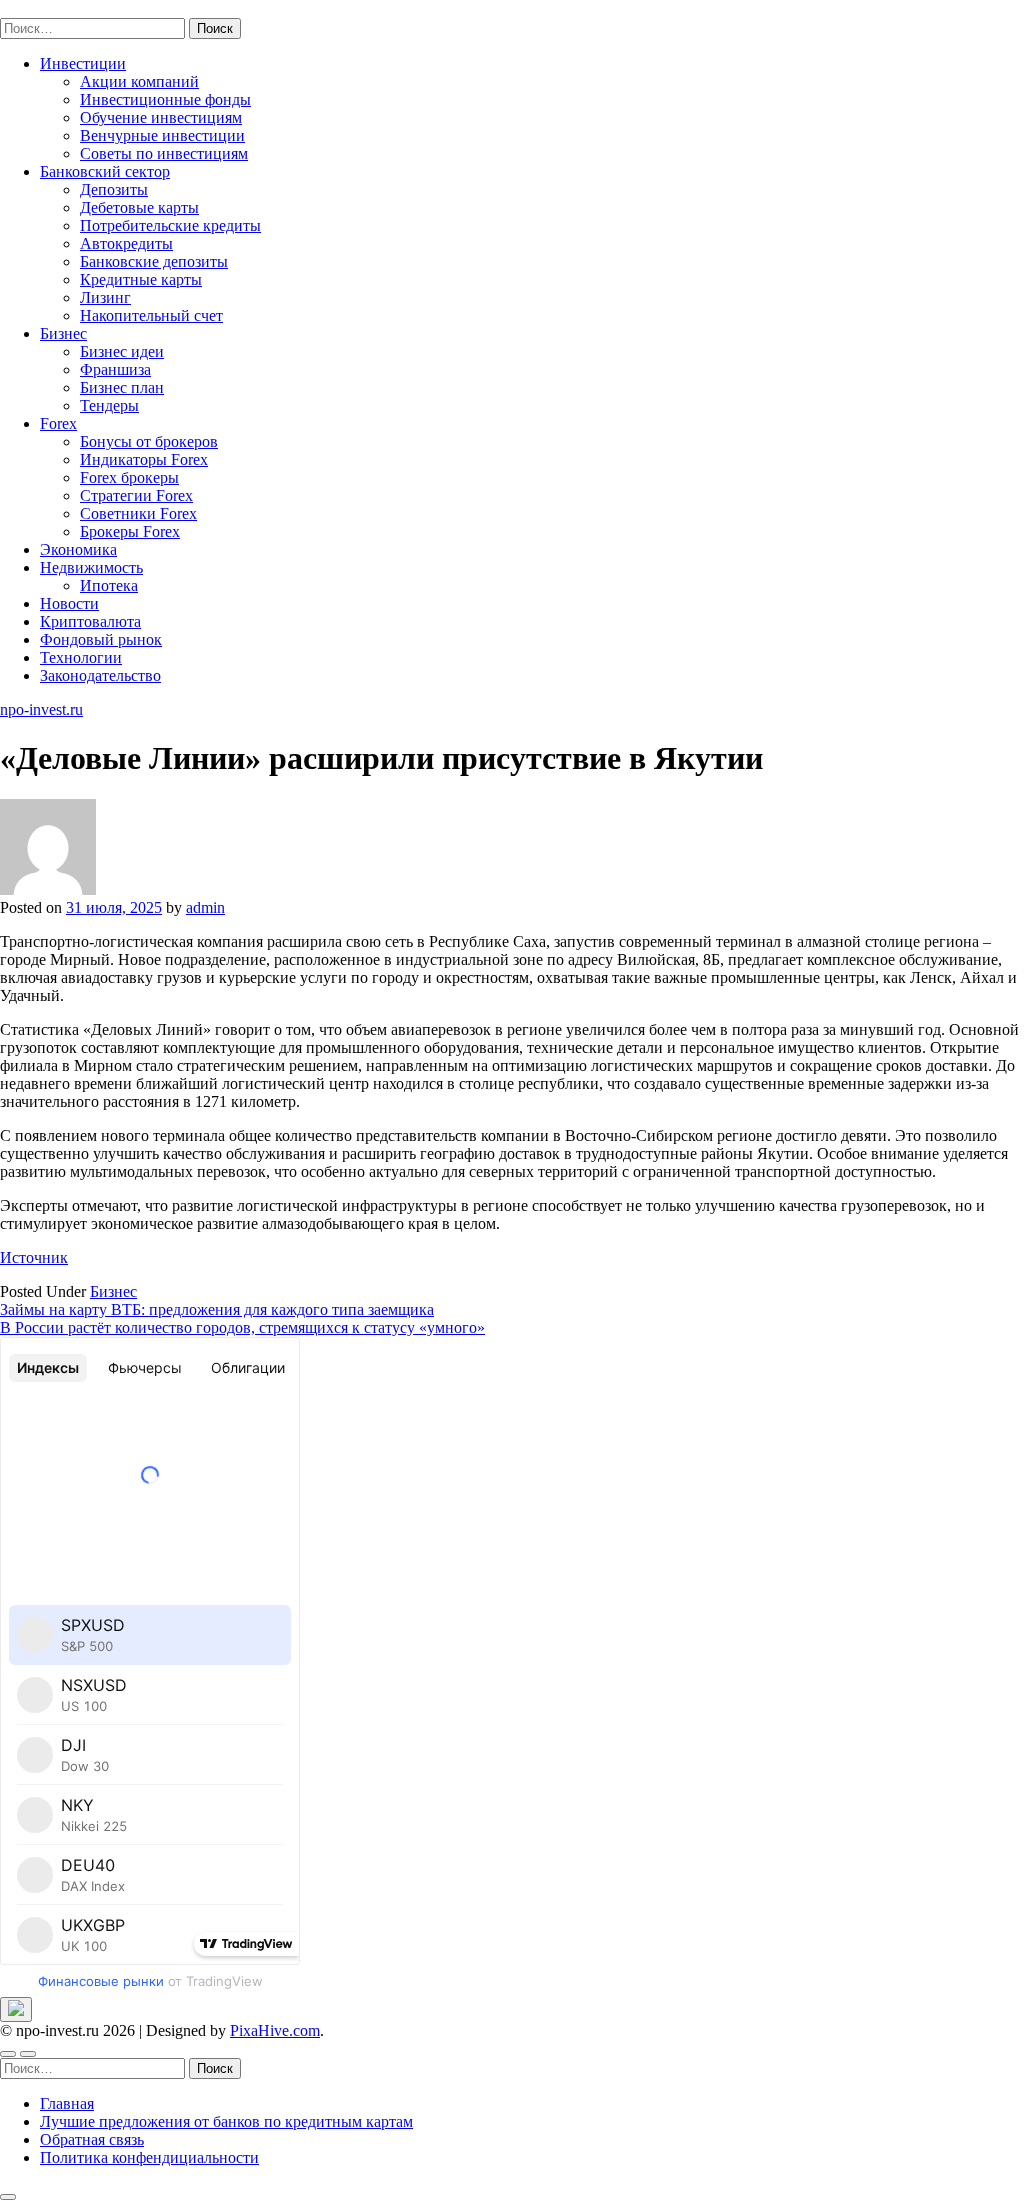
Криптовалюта (90, 621)
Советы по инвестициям (164, 153)
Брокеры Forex (130, 531)
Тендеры (109, 405)
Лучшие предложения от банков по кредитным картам (226, 2121)
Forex (58, 423)
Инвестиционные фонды (165, 99)
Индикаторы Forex (144, 459)
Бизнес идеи (122, 351)
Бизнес (63, 333)
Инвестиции (83, 63)
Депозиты (114, 189)
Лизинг (105, 297)
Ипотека (109, 585)
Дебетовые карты (139, 207)
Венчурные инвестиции (162, 135)
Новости (69, 603)
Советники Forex (138, 513)
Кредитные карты (141, 279)
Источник (34, 1257)
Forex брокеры (129, 477)
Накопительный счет (151, 315)
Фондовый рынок (101, 639)
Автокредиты (126, 243)
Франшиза (115, 369)
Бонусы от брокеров (149, 441)
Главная (67, 2103)
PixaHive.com (275, 2030)
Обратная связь (92, 2139)
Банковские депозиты (154, 261)
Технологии (81, 657)
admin (205, 907)
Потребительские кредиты (170, 225)
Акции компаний (139, 81)
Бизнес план (122, 387)
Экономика (78, 549)
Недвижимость (91, 567)
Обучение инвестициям (161, 117)
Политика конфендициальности (149, 2157)
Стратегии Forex (136, 495)
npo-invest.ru (41, 8)
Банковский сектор (105, 171)
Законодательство (100, 675)
